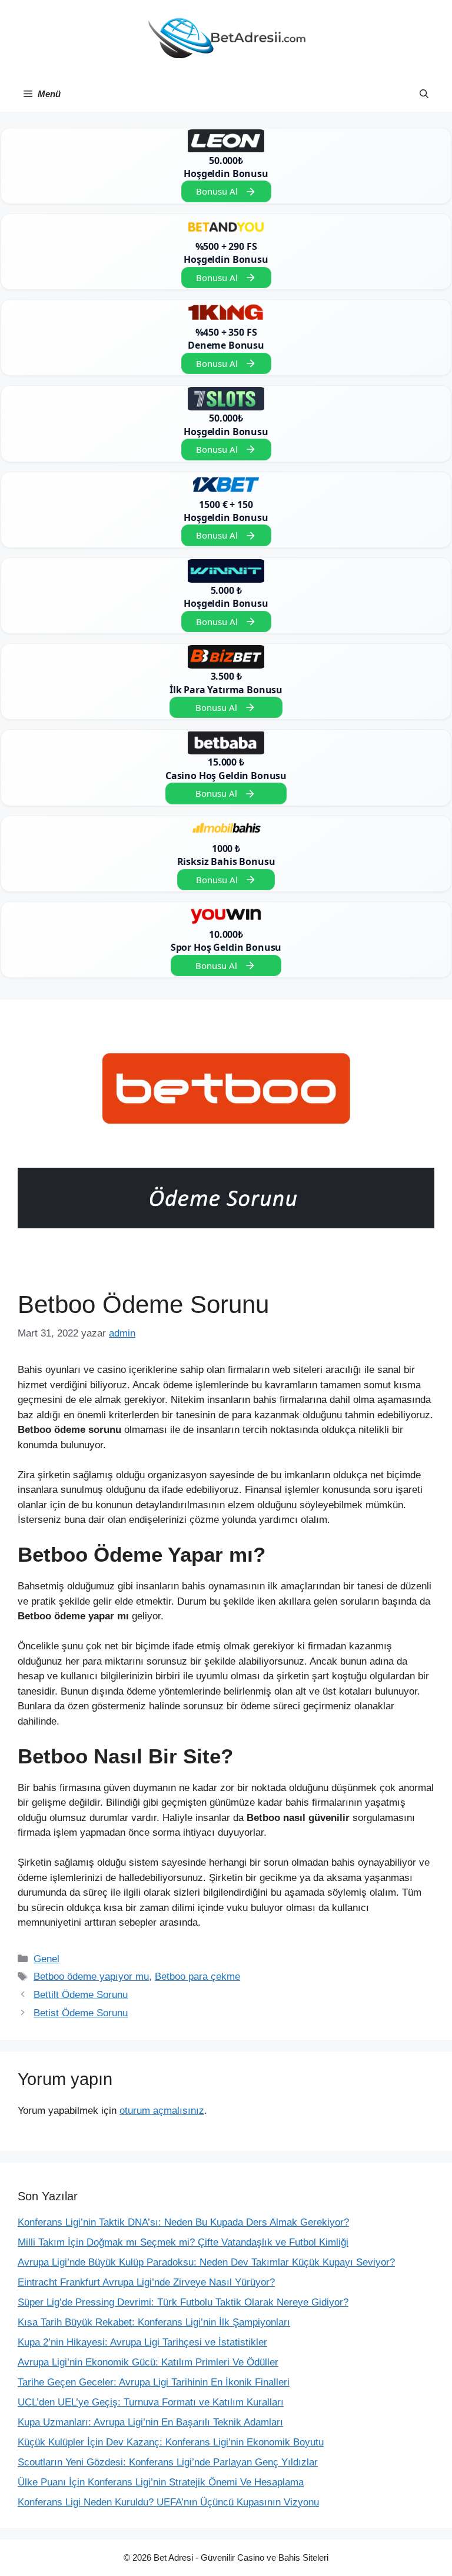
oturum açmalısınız (162, 2111)
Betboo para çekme (197, 1977)
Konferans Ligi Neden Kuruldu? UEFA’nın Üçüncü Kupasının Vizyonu (168, 2502)
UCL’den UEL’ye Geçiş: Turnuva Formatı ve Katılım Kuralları (151, 2402)
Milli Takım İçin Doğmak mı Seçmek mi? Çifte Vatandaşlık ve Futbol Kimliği (183, 2242)
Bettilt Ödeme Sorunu (81, 1995)
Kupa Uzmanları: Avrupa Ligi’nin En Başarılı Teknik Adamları (150, 2422)
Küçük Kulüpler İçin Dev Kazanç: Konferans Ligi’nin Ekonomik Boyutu (171, 2442)
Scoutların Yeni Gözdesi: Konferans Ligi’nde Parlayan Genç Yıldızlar (168, 2462)
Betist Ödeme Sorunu (81, 2013)
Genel (46, 1959)
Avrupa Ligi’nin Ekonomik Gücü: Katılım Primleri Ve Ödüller (148, 2362)
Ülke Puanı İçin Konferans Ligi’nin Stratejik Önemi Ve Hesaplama (161, 2482)
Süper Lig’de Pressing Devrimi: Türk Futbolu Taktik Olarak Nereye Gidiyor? (183, 2302)
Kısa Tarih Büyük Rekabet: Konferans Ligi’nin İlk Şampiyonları (154, 2322)
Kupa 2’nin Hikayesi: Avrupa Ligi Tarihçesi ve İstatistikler (142, 2342)
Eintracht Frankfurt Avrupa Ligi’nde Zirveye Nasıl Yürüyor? (146, 2282)
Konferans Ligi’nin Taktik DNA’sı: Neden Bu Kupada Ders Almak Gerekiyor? (183, 2222)
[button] (424, 94)
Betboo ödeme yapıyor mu (91, 1977)
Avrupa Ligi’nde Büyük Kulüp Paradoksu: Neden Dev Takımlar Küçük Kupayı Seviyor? (206, 2262)
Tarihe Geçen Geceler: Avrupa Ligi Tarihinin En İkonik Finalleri (154, 2382)
